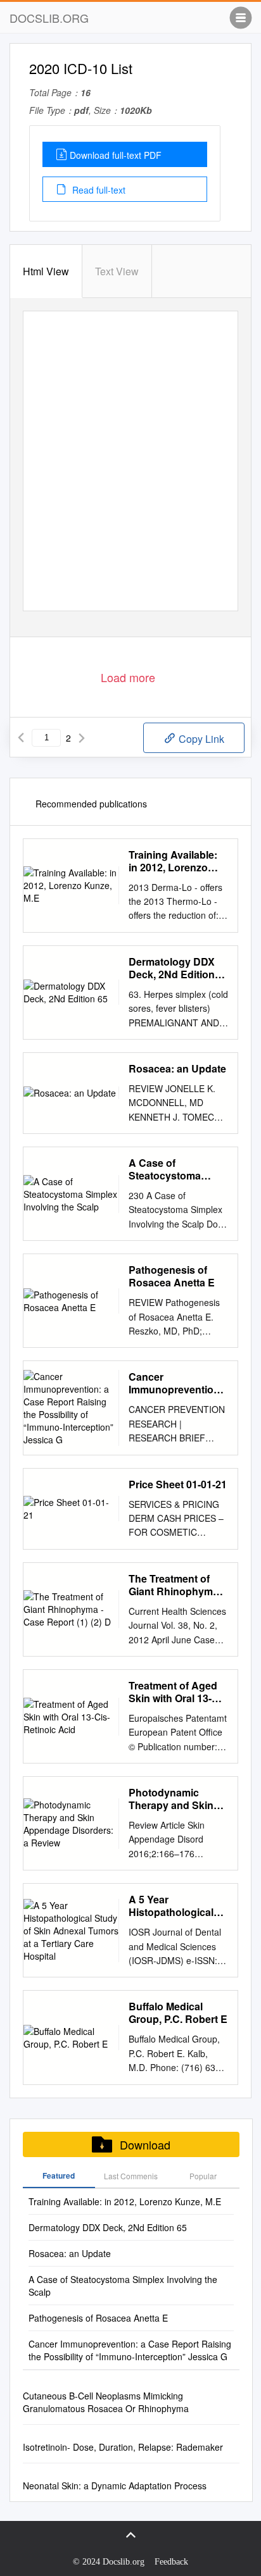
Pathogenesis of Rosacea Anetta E (172, 1276)
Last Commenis (131, 2176)
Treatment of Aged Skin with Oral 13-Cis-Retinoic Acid (173, 1692)
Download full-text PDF (116, 155)
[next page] (82, 738)
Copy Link (200, 739)
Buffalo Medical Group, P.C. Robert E (178, 2013)
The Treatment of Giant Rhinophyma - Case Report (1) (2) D (178, 1585)
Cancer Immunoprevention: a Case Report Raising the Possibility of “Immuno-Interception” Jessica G (176, 1383)
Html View (46, 271)
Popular (203, 2176)
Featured (59, 2175)
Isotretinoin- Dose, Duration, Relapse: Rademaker (123, 2447)
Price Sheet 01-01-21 (178, 1484)
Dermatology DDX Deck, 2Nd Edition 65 (172, 968)
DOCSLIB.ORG (49, 18)
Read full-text (98, 190)
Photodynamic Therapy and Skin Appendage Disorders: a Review (177, 1799)
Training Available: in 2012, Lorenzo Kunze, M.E (173, 861)
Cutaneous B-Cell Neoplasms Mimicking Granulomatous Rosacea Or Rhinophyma (106, 2402)
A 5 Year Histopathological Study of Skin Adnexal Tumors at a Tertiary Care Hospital (178, 1906)
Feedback (171, 2562)
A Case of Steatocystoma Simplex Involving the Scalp (171, 1169)
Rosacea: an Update (177, 1069)
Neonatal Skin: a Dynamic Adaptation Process (115, 2486)
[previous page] (21, 738)
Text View (117, 271)
